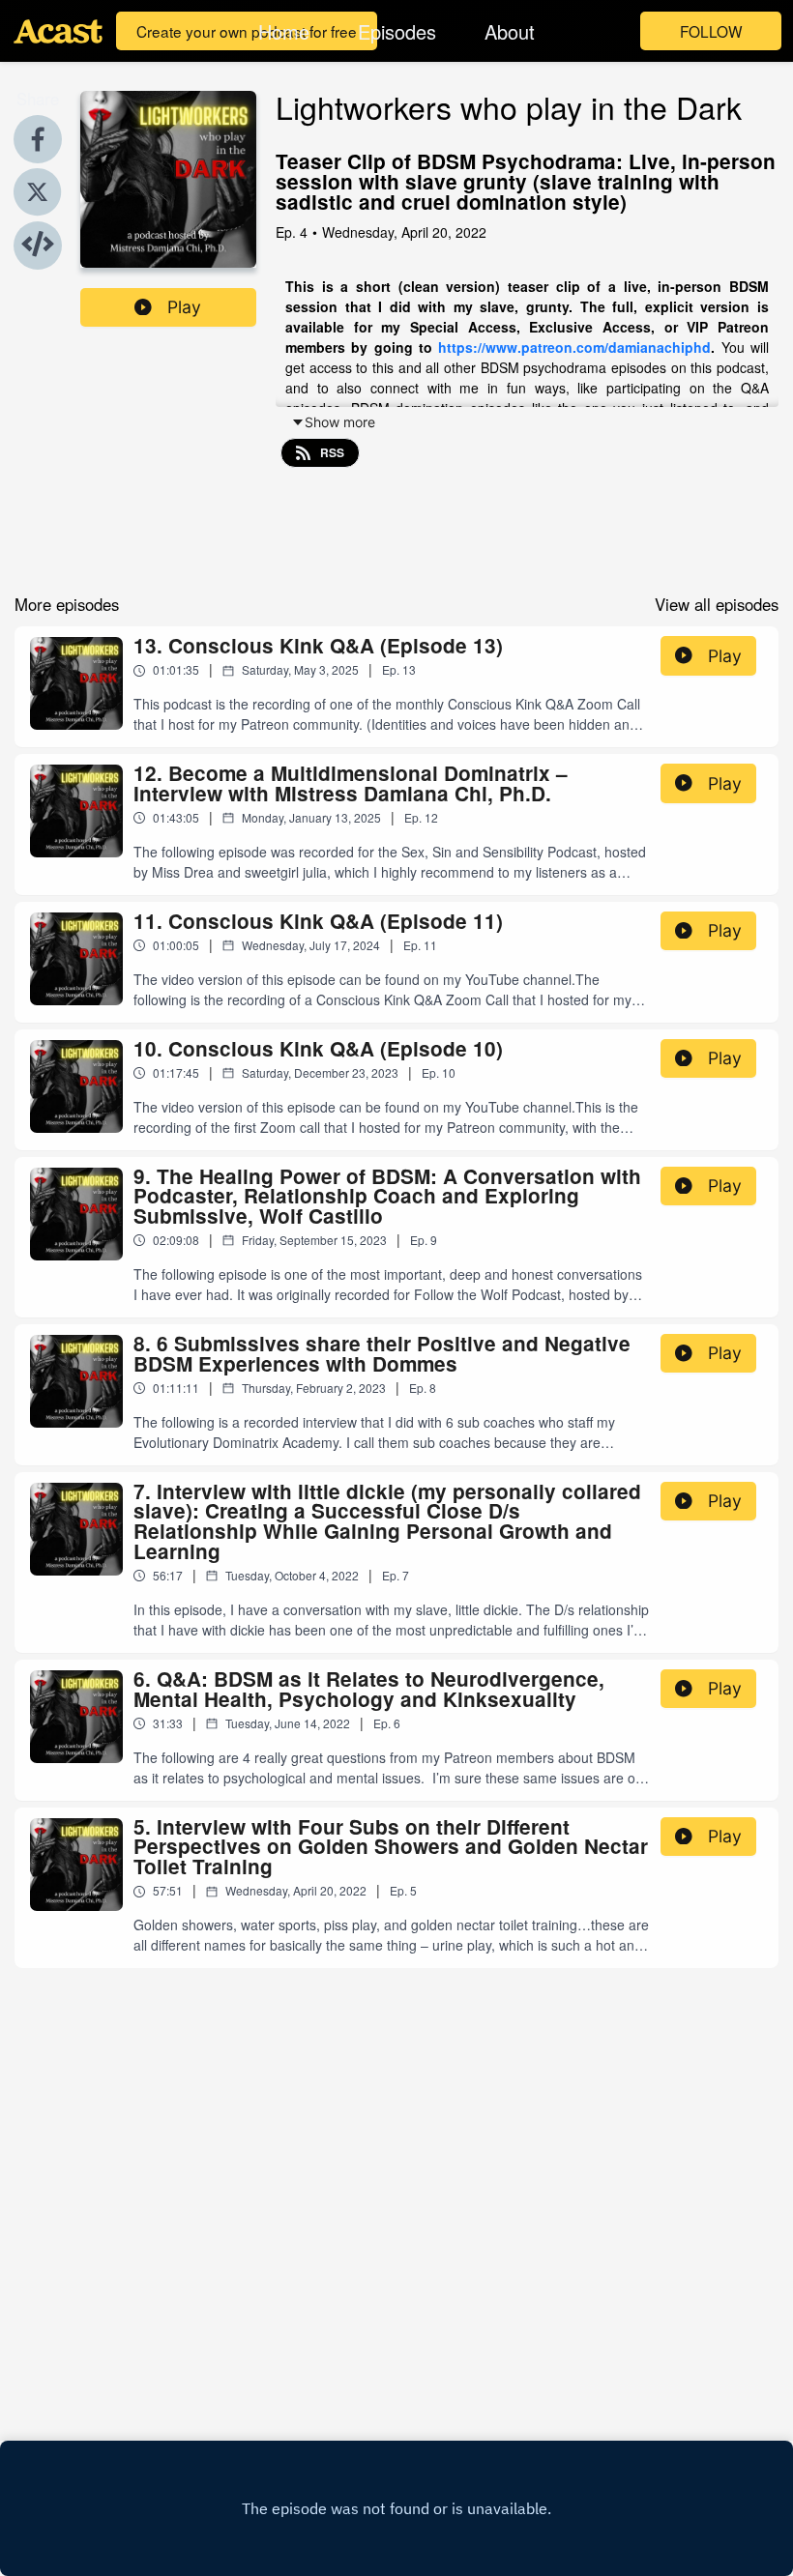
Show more (340, 422)
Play (184, 307)
